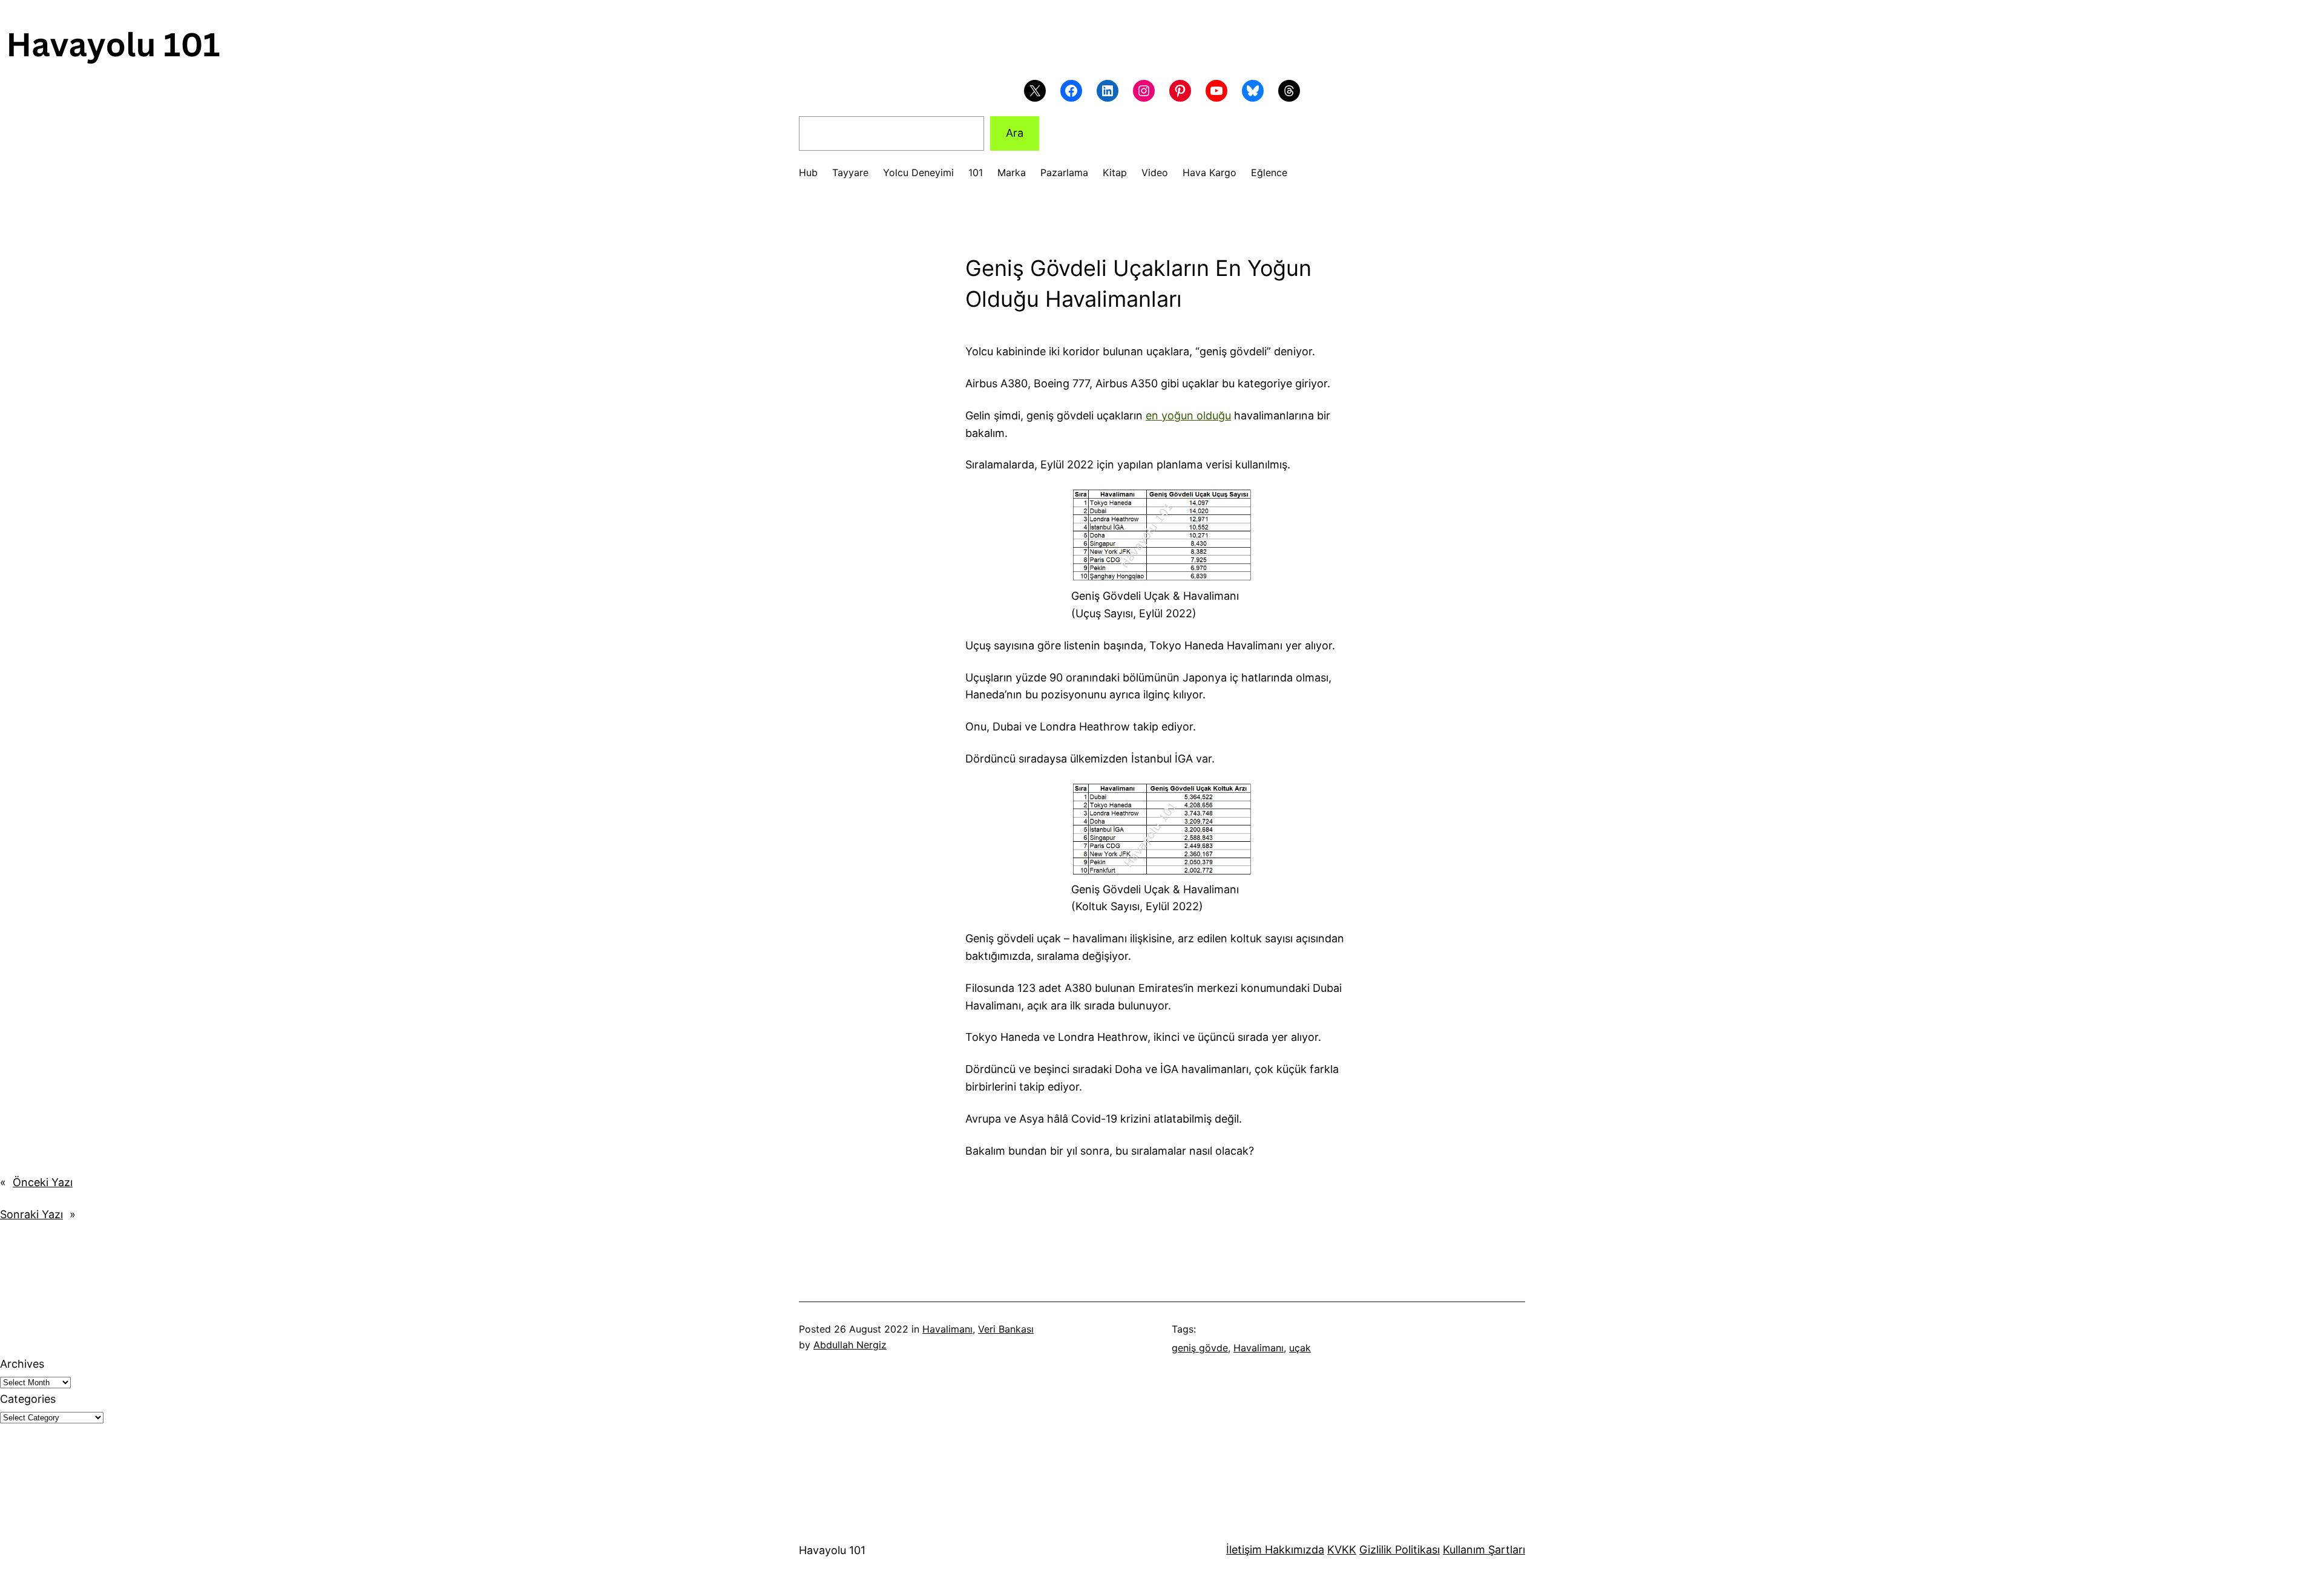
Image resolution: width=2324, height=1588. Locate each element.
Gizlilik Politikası (1400, 1550)
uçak (1300, 1348)
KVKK (1342, 1550)
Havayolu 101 (832, 1550)
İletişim (1244, 1550)
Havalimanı (947, 1329)
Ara (1015, 133)
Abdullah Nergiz (850, 1345)
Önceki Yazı (43, 1182)
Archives (22, 1364)
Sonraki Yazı (31, 1214)
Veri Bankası (1006, 1329)
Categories (28, 1399)
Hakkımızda (1293, 1550)
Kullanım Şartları (1484, 1550)
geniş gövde (1200, 1348)
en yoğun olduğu (1188, 415)
